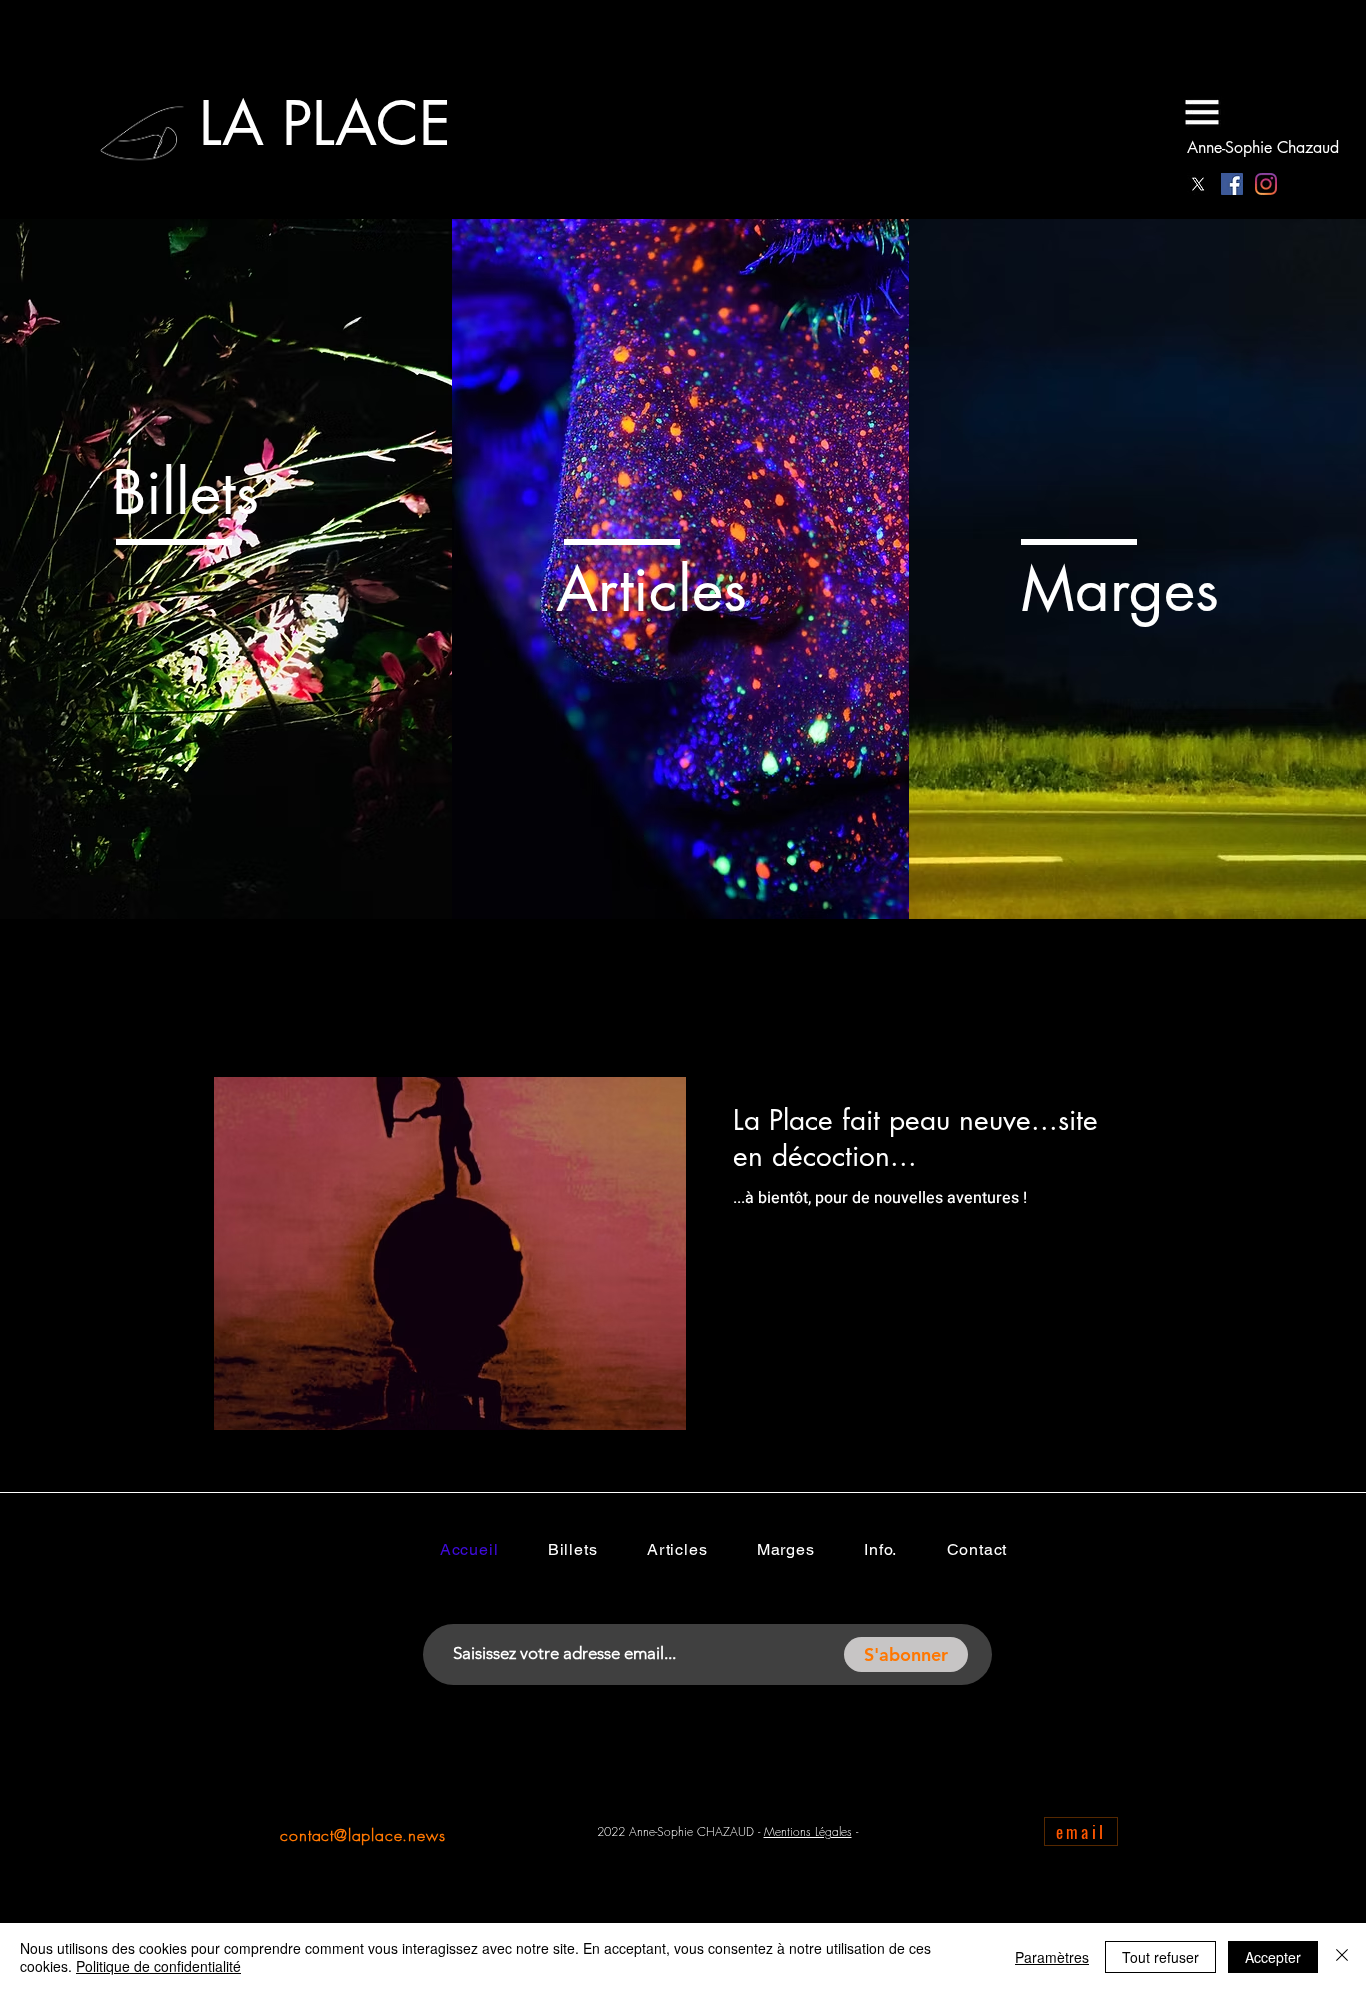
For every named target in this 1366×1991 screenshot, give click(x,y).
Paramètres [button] (1052, 1957)
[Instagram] (1266, 184)
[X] (1198, 184)
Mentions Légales (808, 1831)
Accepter (1273, 1957)
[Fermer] (1342, 1957)
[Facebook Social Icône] (1232, 184)
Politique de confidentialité (158, 1966)
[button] (1202, 112)
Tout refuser (1160, 1957)
